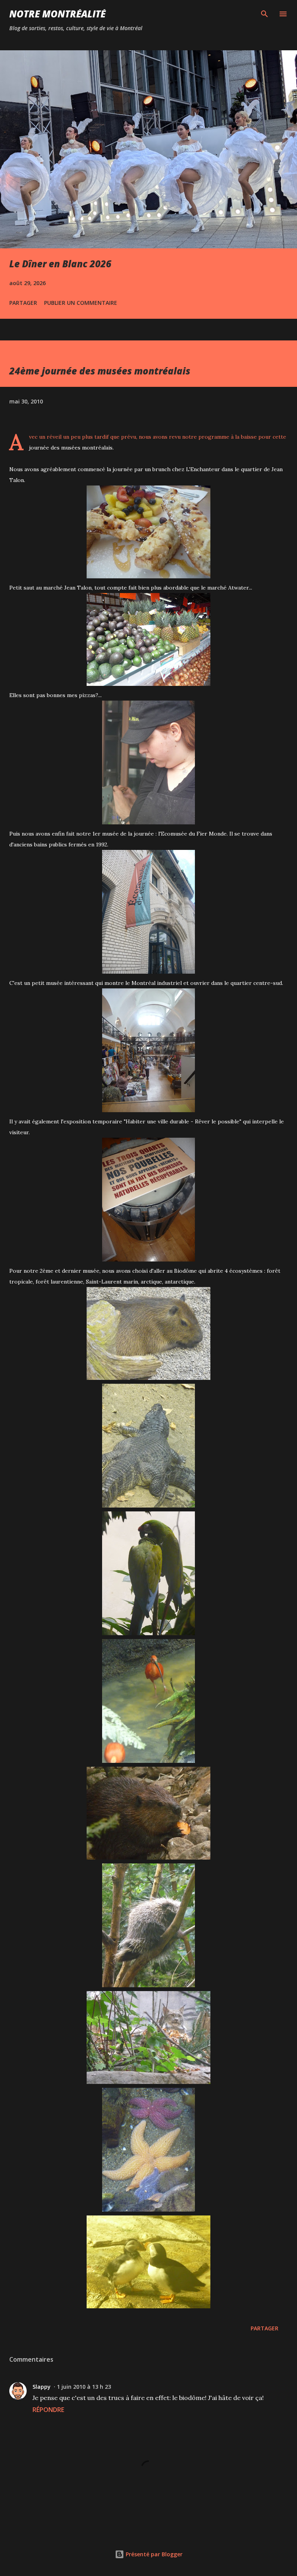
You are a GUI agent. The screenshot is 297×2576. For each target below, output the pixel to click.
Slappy (42, 2387)
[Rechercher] (265, 14)
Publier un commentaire (81, 303)
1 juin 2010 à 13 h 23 (84, 2387)
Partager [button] (23, 303)
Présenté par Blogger (153, 2554)
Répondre (48, 2410)
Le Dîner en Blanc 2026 (60, 264)
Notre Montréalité (57, 14)
